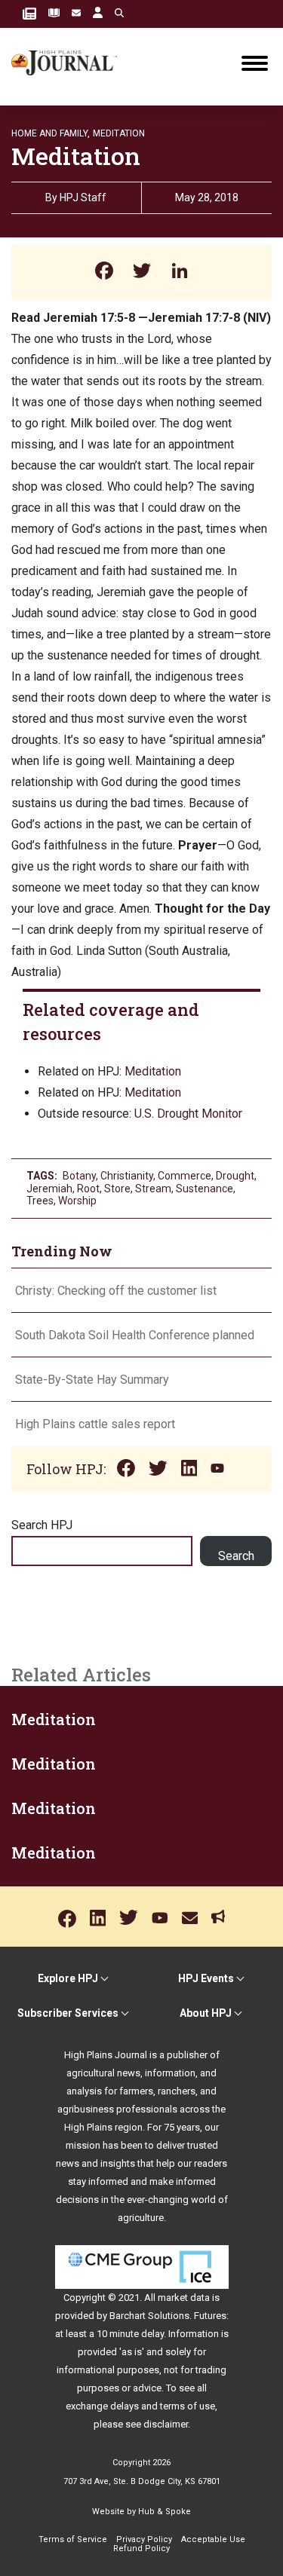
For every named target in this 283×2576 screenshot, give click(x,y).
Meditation (119, 133)
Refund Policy (141, 2548)
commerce (185, 1176)
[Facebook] (104, 272)
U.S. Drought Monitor (188, 1114)
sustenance (205, 1189)
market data (184, 2298)
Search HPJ (42, 1525)
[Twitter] (142, 272)
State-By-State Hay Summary (92, 1380)
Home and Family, (51, 133)
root (88, 1189)
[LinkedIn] (180, 272)
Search (236, 1556)
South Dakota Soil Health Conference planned (135, 1335)
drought (235, 1176)
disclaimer (166, 2424)
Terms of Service (73, 2539)
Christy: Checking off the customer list (116, 1291)
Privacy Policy (144, 2539)
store (117, 1189)
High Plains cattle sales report (95, 1424)
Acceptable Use (213, 2539)
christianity (127, 1176)
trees (40, 1201)
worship (77, 1201)
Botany (79, 1176)
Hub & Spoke (165, 2512)
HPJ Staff (83, 197)
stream (153, 1189)
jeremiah (49, 1189)
